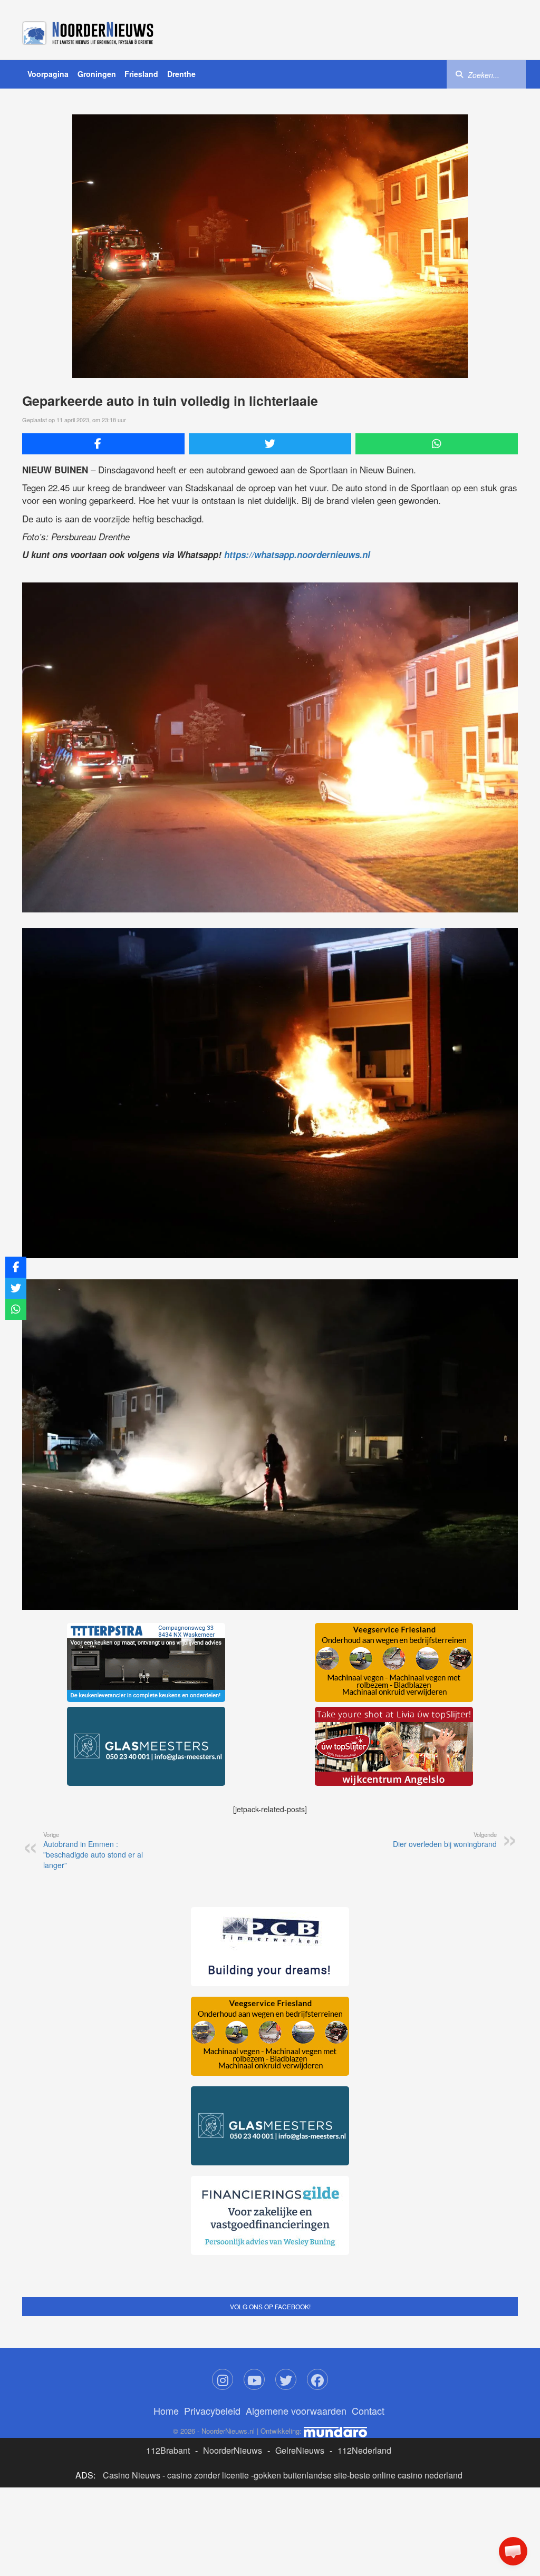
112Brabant (168, 2450)
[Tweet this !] (270, 444)
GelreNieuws (300, 2450)
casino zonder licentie (208, 2475)
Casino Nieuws (132, 2475)
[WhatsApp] (437, 444)
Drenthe (181, 74)
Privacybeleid (212, 2410)
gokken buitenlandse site (300, 2475)
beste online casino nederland (406, 2475)
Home (166, 2410)
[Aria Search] (459, 74)
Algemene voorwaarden (296, 2410)
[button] (513, 2551)
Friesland (141, 74)
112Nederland (364, 2450)
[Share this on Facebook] (103, 444)
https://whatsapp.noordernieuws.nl (297, 555)
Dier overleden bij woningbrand (445, 1840)
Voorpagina (48, 74)
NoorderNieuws (233, 2450)
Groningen (97, 74)
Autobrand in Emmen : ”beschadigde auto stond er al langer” (93, 1850)
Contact (368, 2410)
